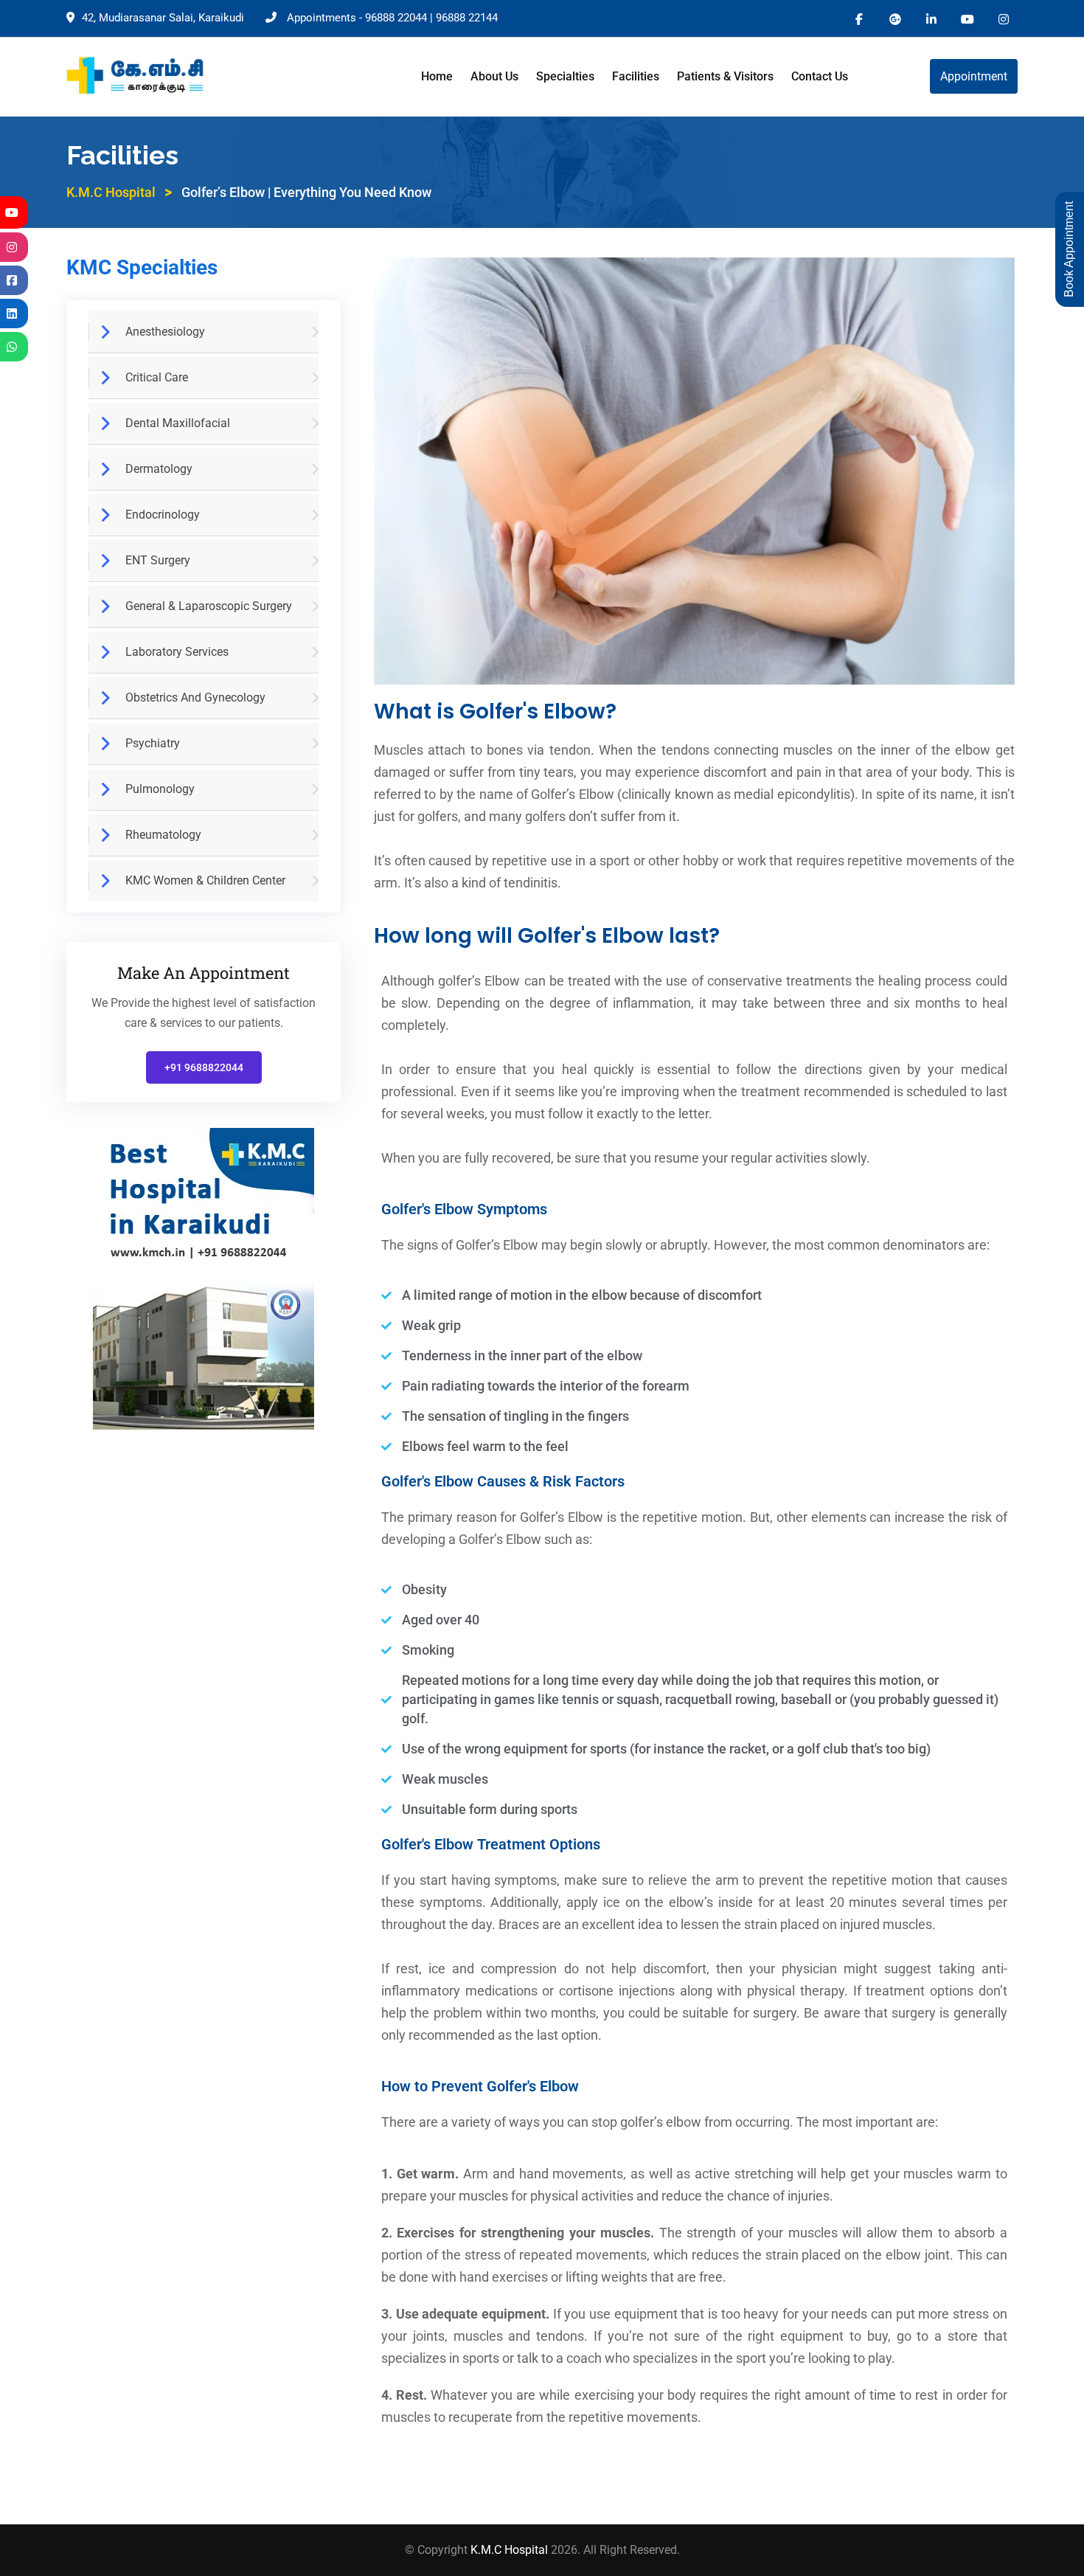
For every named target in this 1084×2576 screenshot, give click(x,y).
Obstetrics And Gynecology (195, 697)
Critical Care (157, 377)
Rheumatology (163, 835)
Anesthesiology (165, 332)
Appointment (974, 76)
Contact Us (820, 76)
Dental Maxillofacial (178, 423)
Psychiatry (153, 743)
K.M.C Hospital (511, 2550)
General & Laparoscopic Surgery (209, 606)
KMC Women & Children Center (205, 880)
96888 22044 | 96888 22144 (431, 18)
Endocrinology (163, 515)
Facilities (636, 76)
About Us (494, 76)
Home (437, 76)
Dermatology (159, 469)
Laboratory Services (177, 652)
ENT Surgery (158, 560)
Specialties (565, 76)
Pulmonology (160, 789)
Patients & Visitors (725, 76)
